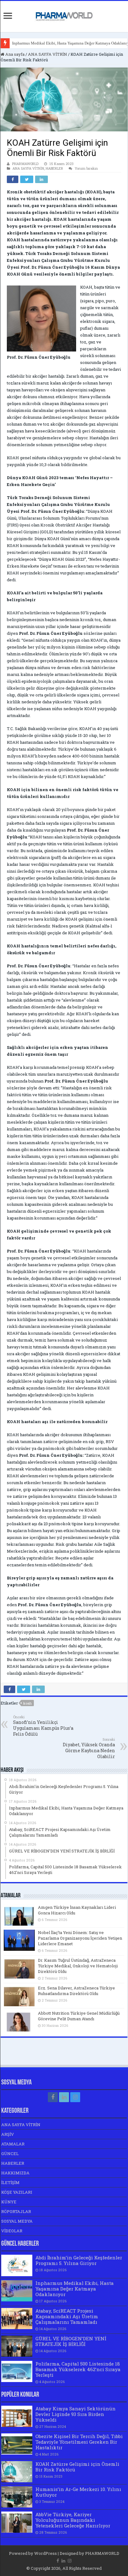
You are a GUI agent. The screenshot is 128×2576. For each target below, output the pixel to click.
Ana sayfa (14, 54)
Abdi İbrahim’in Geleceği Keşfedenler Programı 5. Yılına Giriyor (79, 2260)
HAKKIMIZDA (15, 2173)
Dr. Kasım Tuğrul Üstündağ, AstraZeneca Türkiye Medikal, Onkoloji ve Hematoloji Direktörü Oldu (78, 1966)
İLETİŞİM (10, 2182)
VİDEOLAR (12, 2231)
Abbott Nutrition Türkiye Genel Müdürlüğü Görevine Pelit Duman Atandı (79, 2016)
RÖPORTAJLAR (16, 2211)
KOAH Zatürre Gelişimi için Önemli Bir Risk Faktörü (77, 2467)
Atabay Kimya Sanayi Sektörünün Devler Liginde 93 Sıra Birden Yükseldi (75, 2414)
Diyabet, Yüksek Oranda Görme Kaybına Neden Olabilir (89, 1748)
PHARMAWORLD (25, 164)
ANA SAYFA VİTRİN (48, 54)
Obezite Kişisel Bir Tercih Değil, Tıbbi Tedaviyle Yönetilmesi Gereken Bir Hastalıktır (79, 2442)
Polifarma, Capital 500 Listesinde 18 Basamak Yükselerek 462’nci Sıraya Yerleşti (78, 2369)
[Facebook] (53, 2097)
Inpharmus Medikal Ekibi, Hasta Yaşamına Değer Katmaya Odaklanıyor (75, 2289)
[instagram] (75, 2097)
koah (27, 1703)
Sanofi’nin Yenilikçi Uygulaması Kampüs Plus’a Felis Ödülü (43, 1726)
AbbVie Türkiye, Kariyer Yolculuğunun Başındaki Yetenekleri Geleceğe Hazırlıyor (73, 2520)
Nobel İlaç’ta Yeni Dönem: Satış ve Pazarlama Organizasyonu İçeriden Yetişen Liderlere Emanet (80, 1938)
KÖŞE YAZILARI (17, 2192)
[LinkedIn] (64, 2097)
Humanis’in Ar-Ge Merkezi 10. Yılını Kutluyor (78, 2492)
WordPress (46, 2553)
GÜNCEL (10, 2154)
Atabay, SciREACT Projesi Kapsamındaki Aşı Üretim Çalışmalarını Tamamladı (67, 2316)
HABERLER (54, 168)
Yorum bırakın (86, 168)
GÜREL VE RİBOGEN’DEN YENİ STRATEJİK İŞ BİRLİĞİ (71, 2341)
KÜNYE (9, 2202)
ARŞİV (8, 2134)
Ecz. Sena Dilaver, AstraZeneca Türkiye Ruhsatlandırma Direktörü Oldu (76, 1991)
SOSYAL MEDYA (17, 2221)
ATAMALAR (13, 2144)
